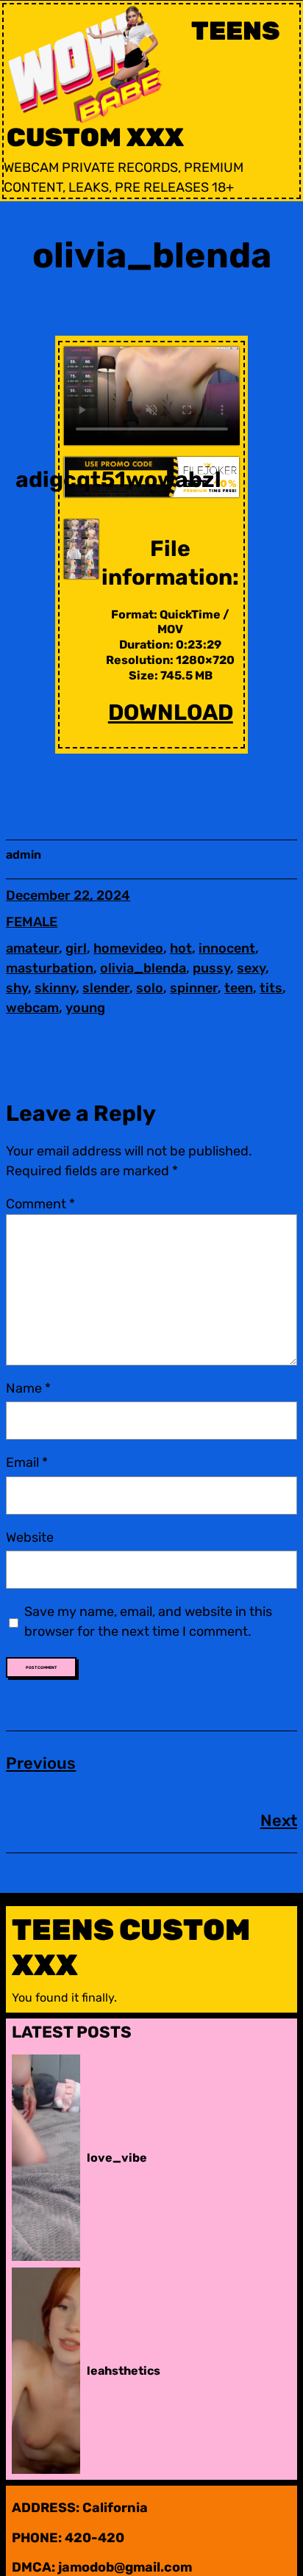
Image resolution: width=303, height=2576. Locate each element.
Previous (41, 1763)
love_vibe (117, 2158)
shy (17, 988)
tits (271, 988)
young (85, 1008)
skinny (55, 988)
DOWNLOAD (171, 712)
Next (279, 1821)
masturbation (50, 968)
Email (27, 1462)
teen (239, 988)
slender (106, 988)
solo (150, 988)
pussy (211, 968)
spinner (194, 988)
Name (28, 1388)
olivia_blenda (143, 968)
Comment (40, 1204)
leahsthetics (124, 2371)
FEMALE (32, 922)
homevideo (128, 948)
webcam (32, 1008)
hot (181, 948)
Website (30, 1537)
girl (76, 948)
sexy (251, 968)
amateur (32, 948)
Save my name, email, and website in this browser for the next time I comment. (148, 1621)
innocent (227, 948)
